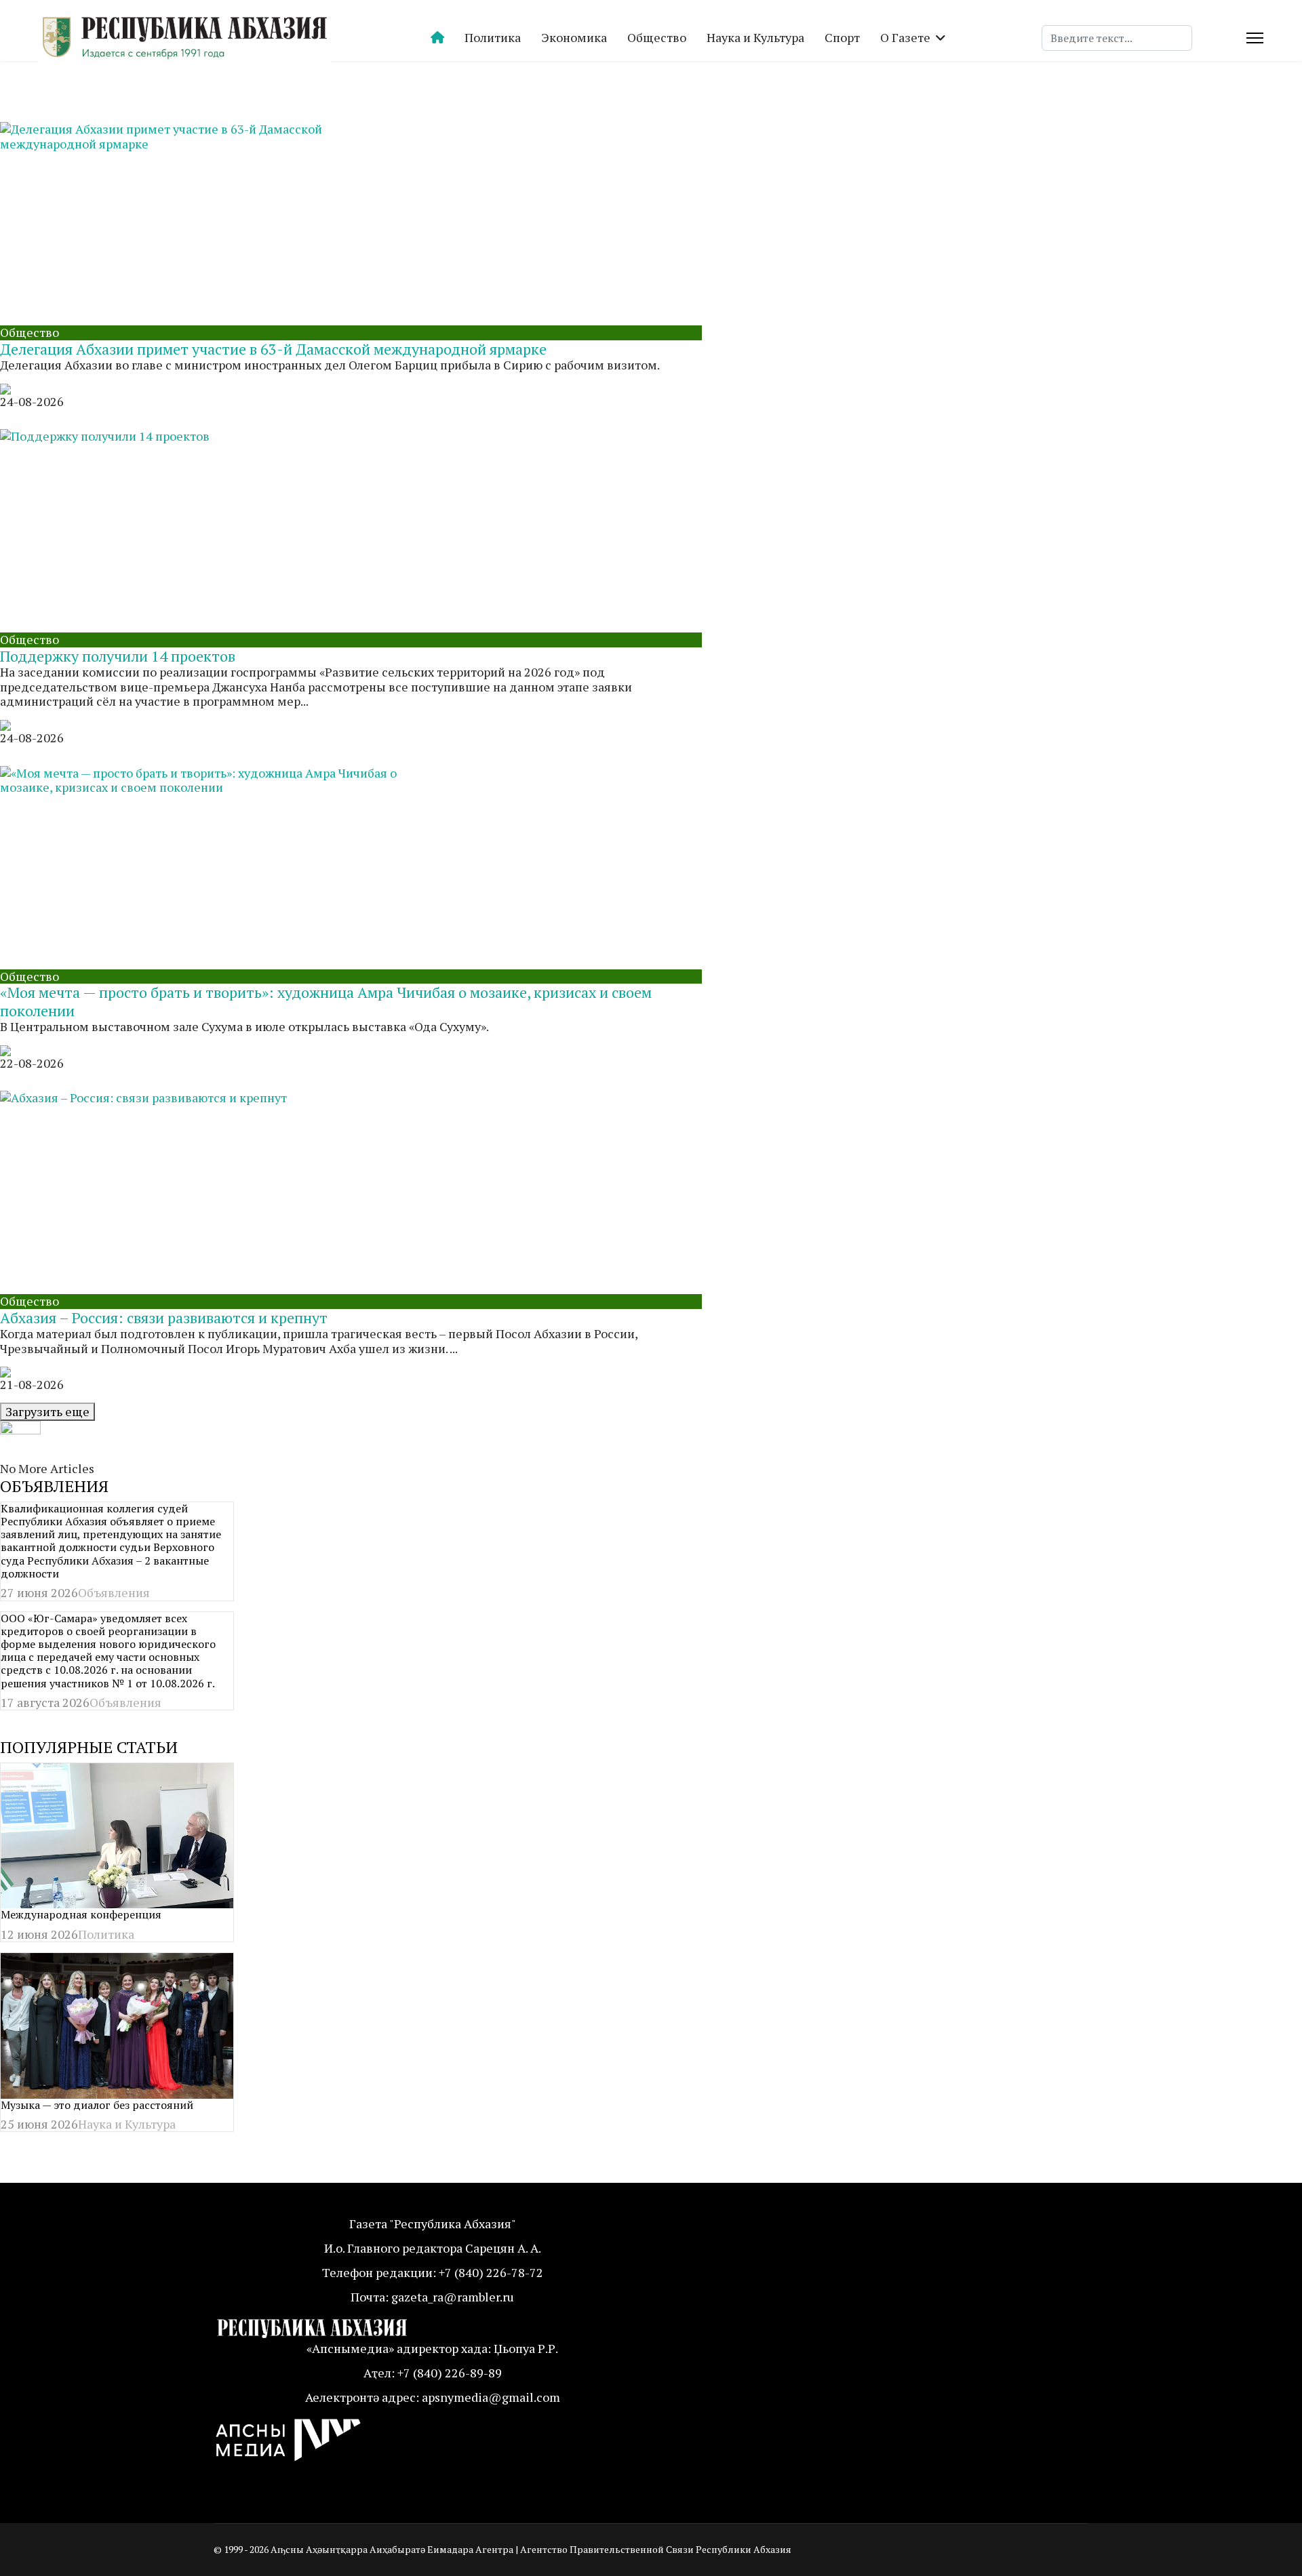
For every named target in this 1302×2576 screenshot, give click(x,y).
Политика (493, 37)
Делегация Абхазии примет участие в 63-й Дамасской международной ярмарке (273, 349)
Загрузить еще (47, 1411)
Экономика (574, 37)
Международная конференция (81, 1914)
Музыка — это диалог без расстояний (97, 2105)
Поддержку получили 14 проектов (118, 656)
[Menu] (1255, 38)
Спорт (842, 37)
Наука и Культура (755, 37)
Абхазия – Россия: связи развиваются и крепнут (164, 1317)
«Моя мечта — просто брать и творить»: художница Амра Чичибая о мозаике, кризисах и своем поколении (326, 1001)
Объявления (114, 1592)
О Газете (905, 37)
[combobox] (1117, 38)
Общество (657, 37)
